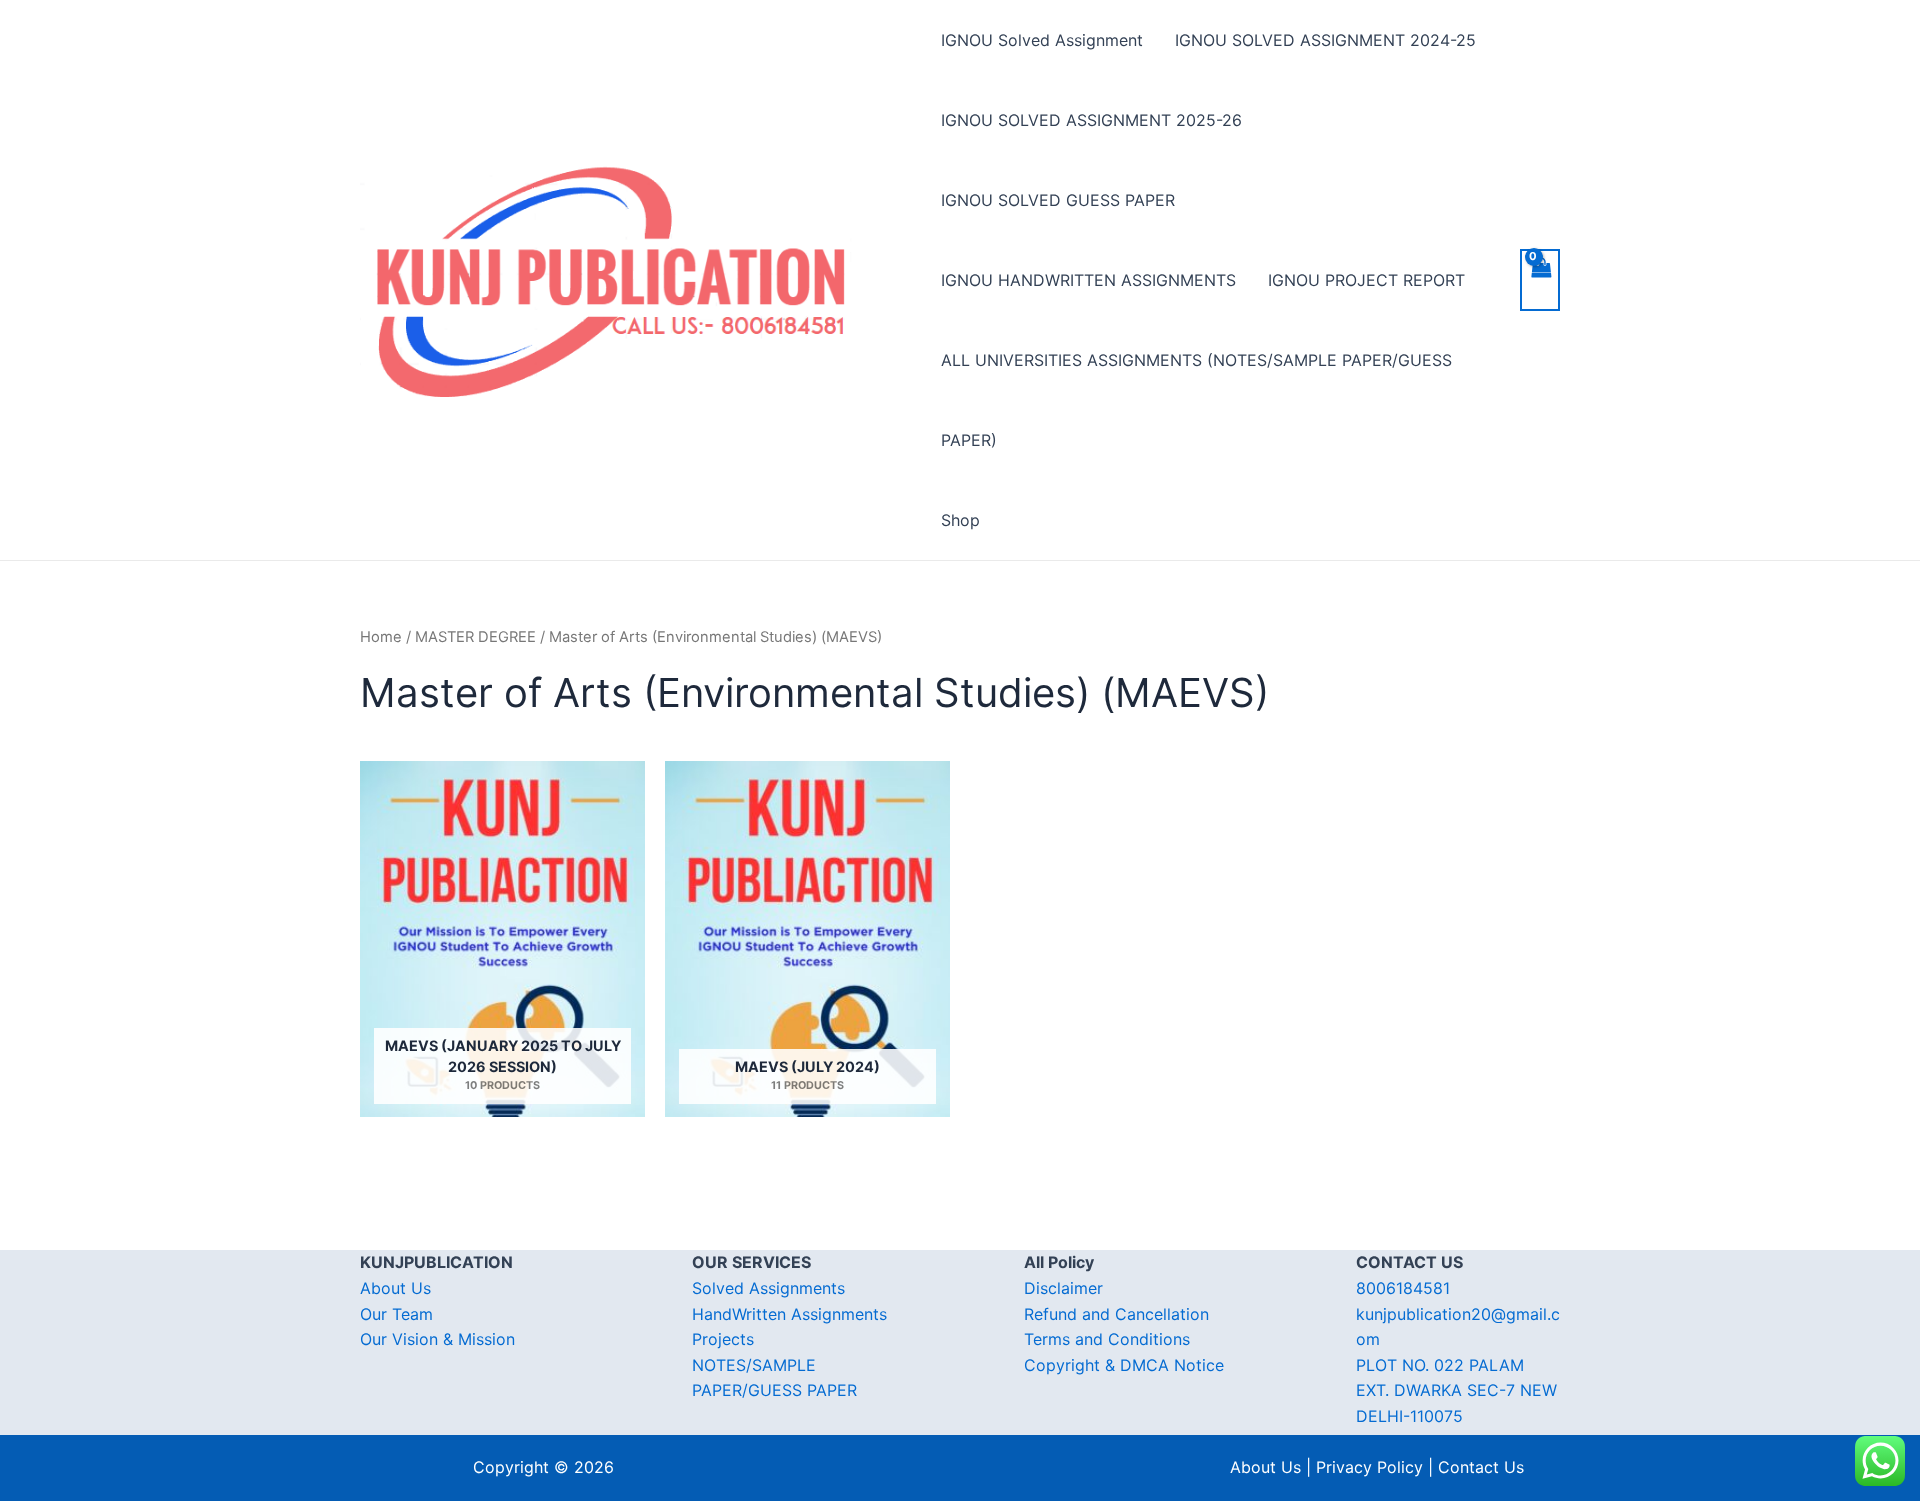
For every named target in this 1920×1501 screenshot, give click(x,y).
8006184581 (1403, 1288)
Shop (960, 520)
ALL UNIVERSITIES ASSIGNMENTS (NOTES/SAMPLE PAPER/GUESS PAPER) (1196, 400)
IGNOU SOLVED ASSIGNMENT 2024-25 (1325, 40)
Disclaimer (1063, 1288)
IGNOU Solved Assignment (1042, 40)
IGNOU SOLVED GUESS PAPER (1058, 200)
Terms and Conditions (1107, 1339)
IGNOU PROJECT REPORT (1366, 280)
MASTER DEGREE (475, 637)
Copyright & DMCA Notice (1124, 1365)
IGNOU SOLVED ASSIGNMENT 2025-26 (1091, 120)
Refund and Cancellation (1116, 1314)
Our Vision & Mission (437, 1339)
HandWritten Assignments (789, 1314)
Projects (723, 1339)
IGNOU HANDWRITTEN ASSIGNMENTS (1088, 280)
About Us (395, 1288)
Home (381, 637)
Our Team (396, 1314)
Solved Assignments (768, 1288)
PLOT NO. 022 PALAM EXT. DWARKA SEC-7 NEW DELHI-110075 (1456, 1390)
